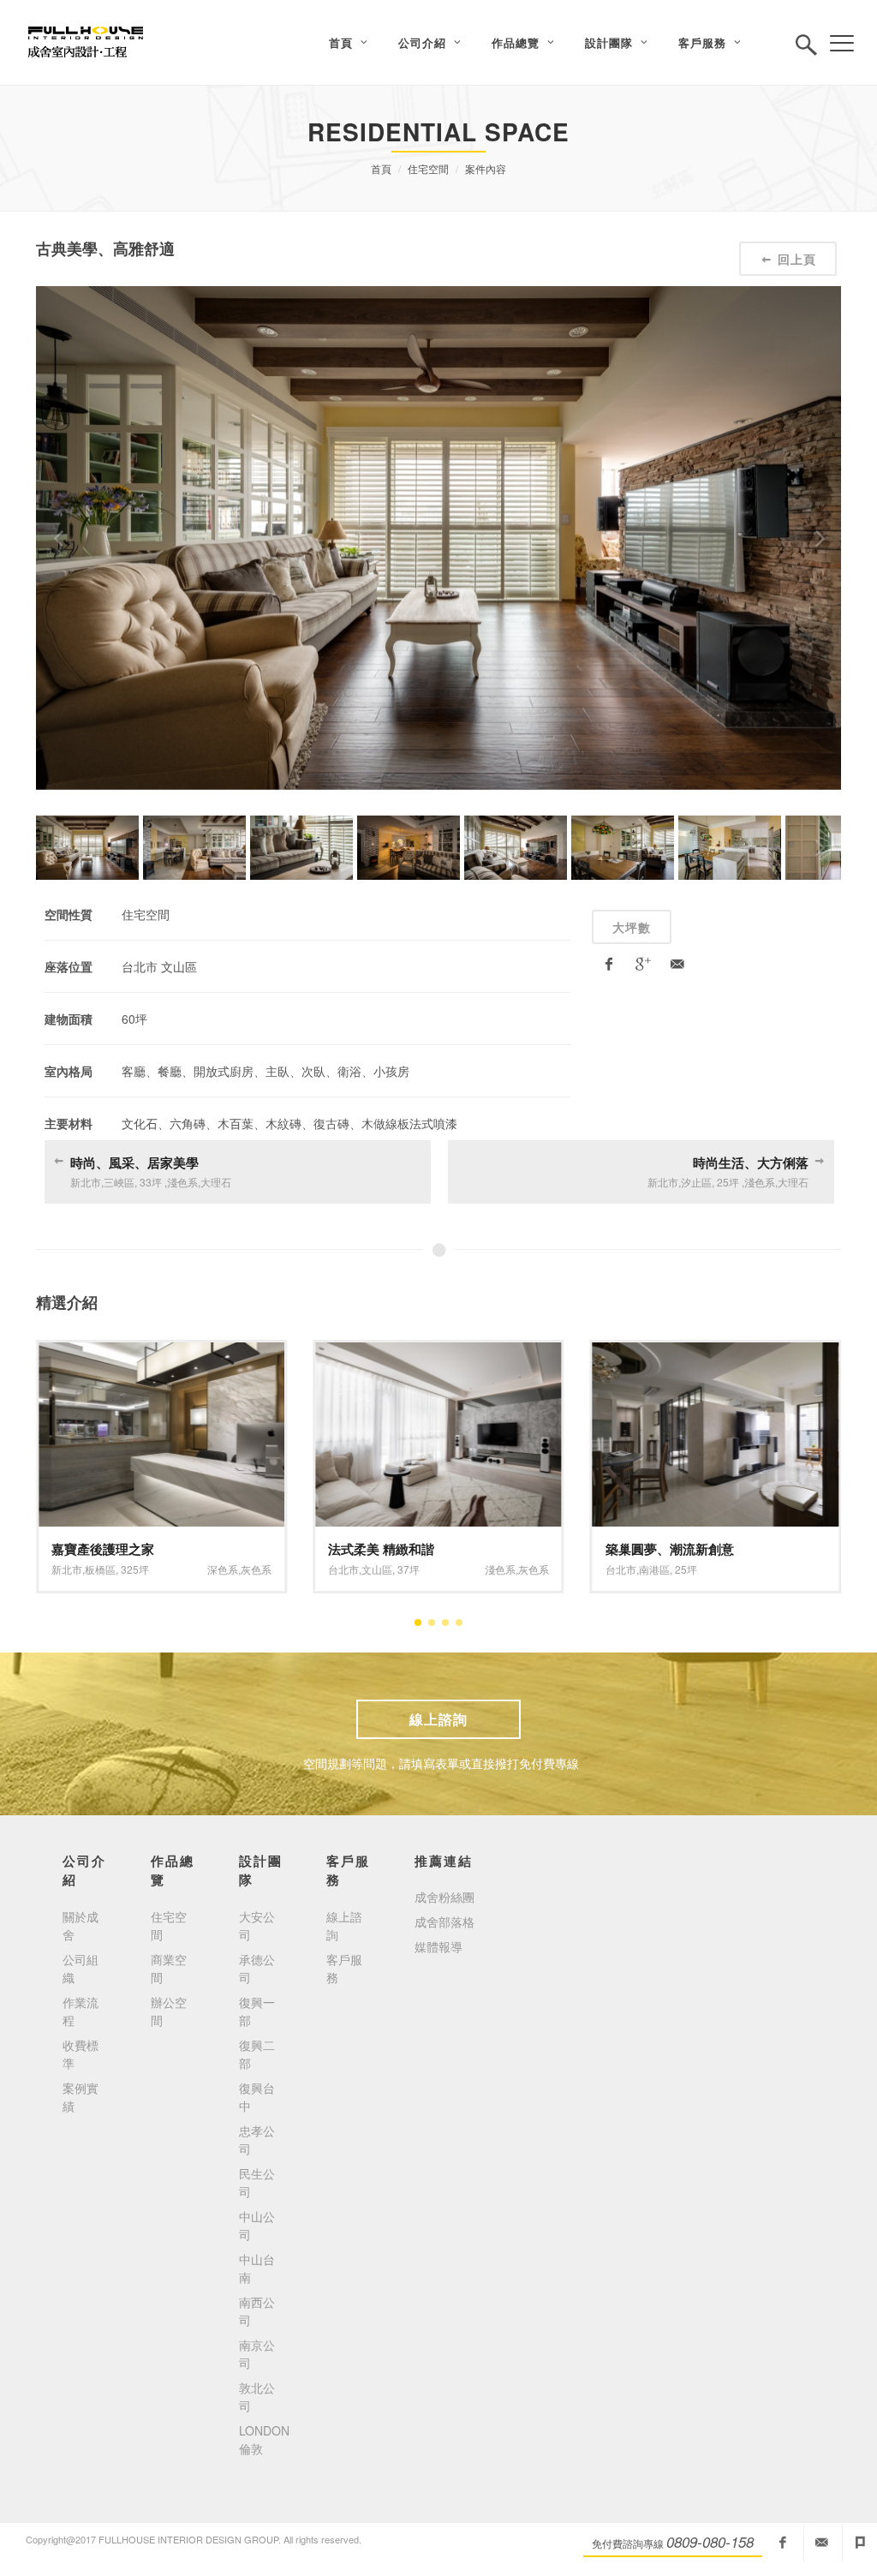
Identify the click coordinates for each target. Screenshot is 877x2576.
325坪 (135, 1569)
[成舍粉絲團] (783, 2543)
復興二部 (257, 2054)
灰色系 (256, 1569)
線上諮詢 (438, 1719)
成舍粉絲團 (444, 1897)
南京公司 (257, 2354)
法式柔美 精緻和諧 (381, 1549)
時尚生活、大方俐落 (751, 1162)
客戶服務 (344, 1968)
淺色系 (500, 1569)
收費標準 (81, 2054)
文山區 (377, 1569)
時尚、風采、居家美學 (134, 1162)
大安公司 (257, 1925)
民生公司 (257, 2182)
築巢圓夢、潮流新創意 (670, 1549)
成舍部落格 (444, 1922)
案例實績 (81, 2097)
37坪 (409, 1569)
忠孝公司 (257, 2140)
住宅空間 (428, 168)
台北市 (343, 1569)
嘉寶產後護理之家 (103, 1549)
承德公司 (257, 1968)
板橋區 (100, 1569)
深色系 (223, 1569)
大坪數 (632, 927)
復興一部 (257, 2011)
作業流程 (81, 2011)
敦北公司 (257, 2397)
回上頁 (797, 259)
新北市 (67, 1569)
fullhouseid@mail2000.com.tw (821, 2543)
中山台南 (257, 2268)
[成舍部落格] (860, 2543)
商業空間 (169, 1968)
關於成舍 (81, 1925)
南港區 (654, 1569)
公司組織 (81, 1968)
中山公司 (257, 2225)
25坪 (686, 1569)
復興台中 (257, 2097)
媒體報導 (438, 1946)
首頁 (381, 168)
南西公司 (257, 2311)
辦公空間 (169, 2011)
